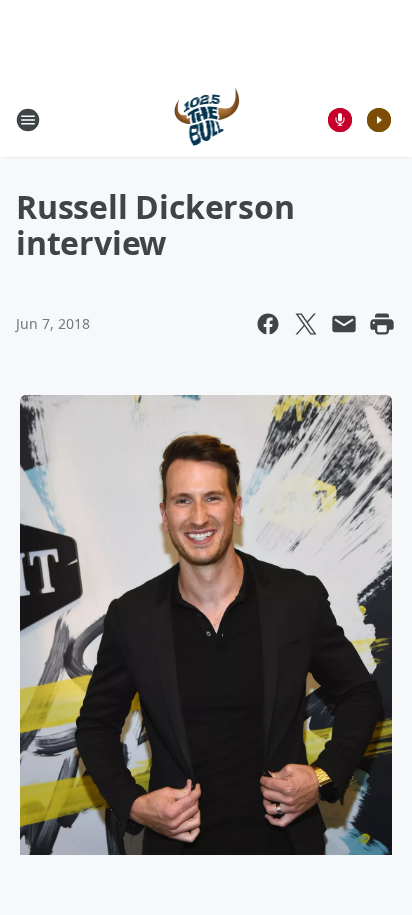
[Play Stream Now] (379, 120)
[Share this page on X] (306, 324)
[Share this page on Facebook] (268, 324)
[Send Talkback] (340, 120)
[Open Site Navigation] (28, 120)
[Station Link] (206, 119)
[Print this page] (382, 324)
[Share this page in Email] (344, 324)
